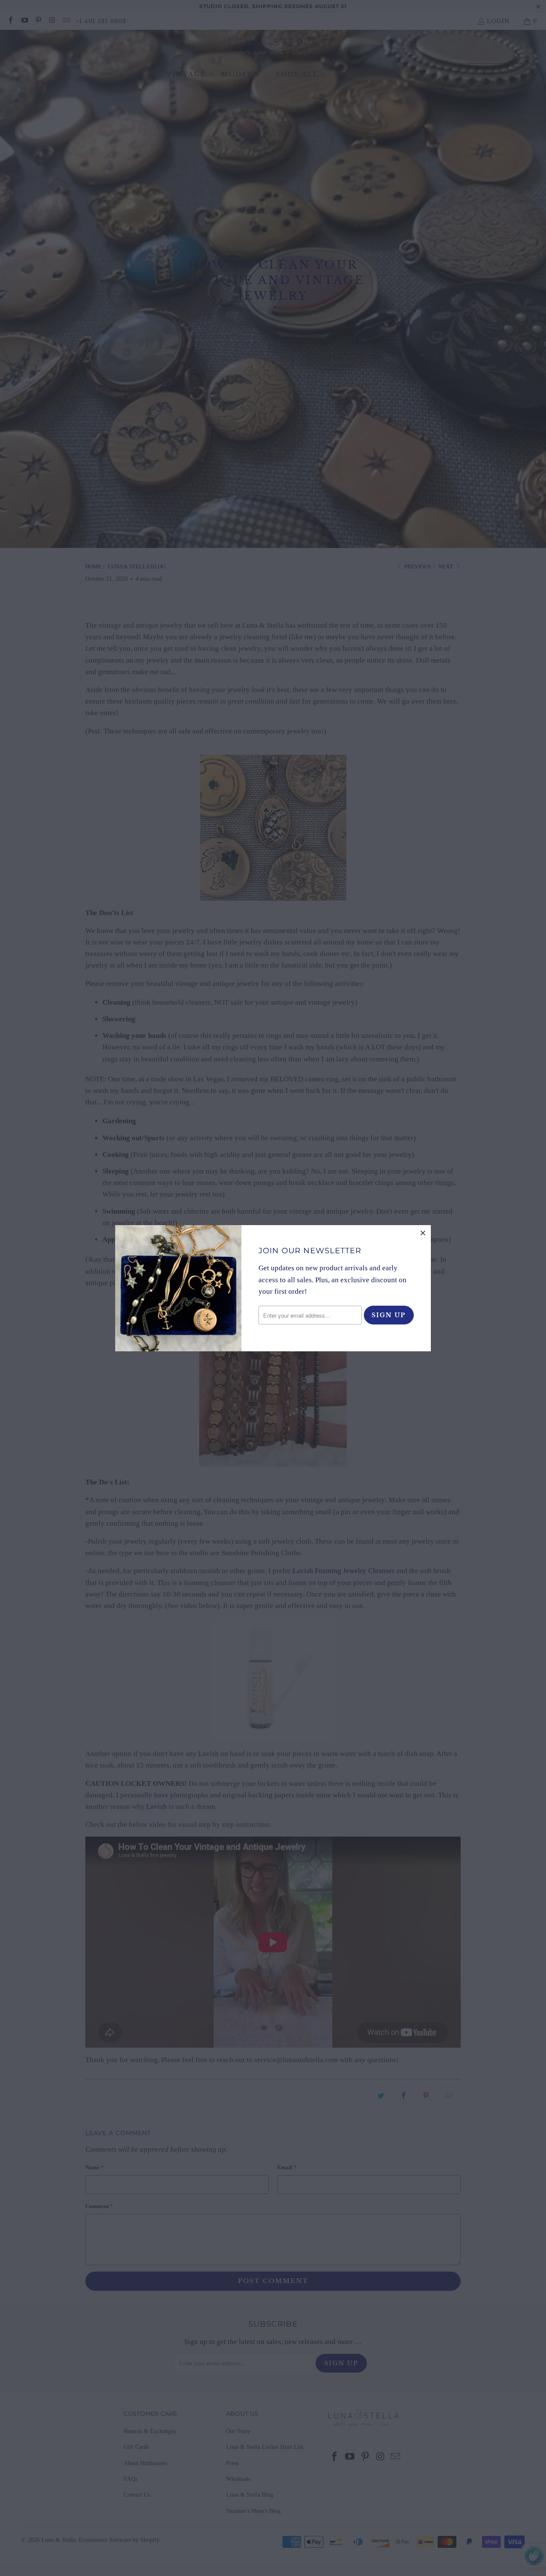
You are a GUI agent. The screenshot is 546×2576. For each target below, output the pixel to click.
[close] (423, 1233)
